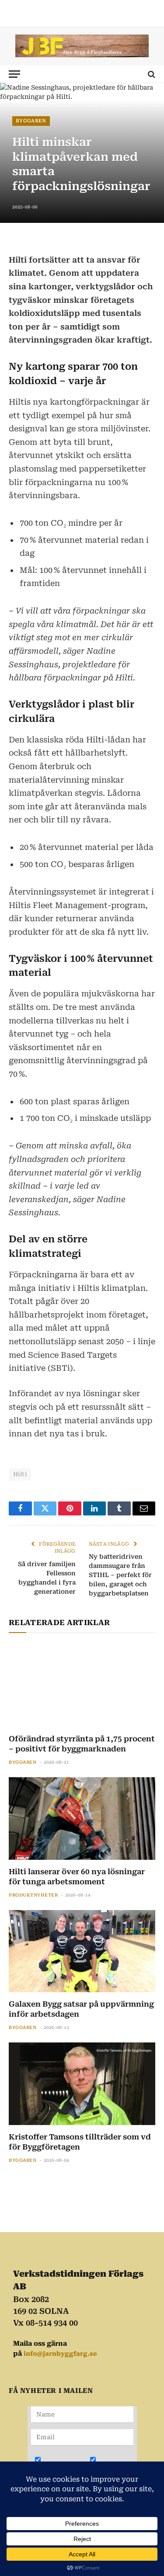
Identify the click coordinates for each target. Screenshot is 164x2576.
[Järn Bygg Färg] (82, 46)
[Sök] (151, 74)
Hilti (20, 1474)
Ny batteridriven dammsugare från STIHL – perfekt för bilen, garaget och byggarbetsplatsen (120, 1575)
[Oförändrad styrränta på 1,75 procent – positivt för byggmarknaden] (82, 1685)
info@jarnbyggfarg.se (60, 2354)
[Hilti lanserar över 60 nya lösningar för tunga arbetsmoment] (82, 1818)
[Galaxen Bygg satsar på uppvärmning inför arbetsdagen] (82, 1951)
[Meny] (14, 74)
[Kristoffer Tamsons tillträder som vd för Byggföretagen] (82, 2084)
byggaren (31, 121)
